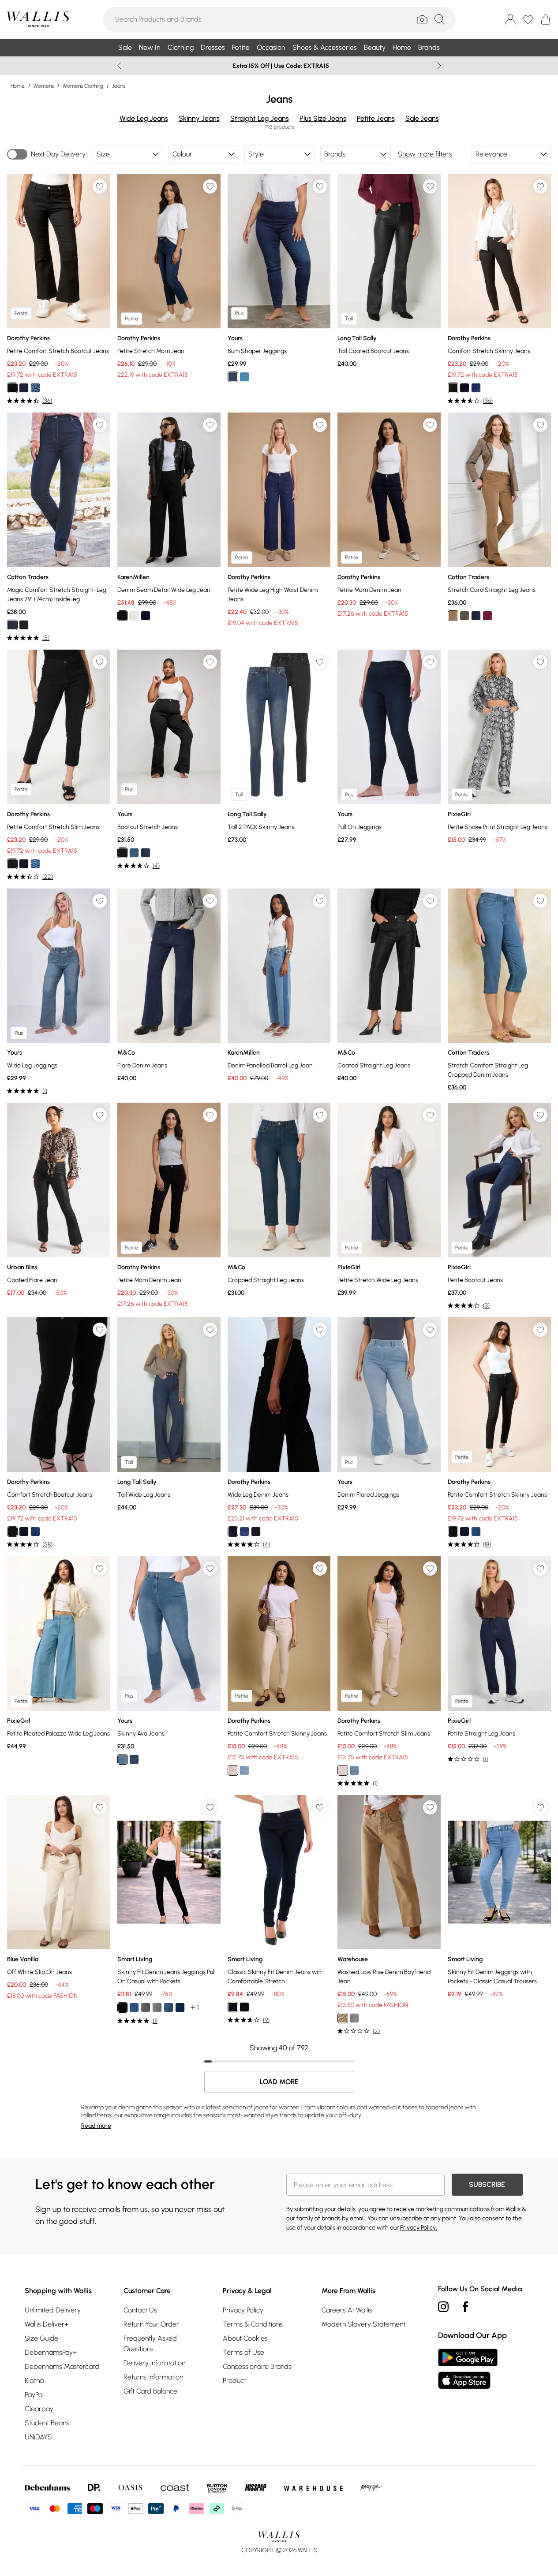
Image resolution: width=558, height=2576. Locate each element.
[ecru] (134, 616)
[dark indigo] (233, 1531)
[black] (12, 388)
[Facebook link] (465, 2307)
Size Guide (41, 2338)
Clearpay (39, 2409)
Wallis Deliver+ (47, 2324)
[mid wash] (35, 388)
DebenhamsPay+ (51, 2352)
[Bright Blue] (134, 2007)
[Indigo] (233, 377)
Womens (44, 86)
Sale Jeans (422, 118)
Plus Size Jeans (323, 118)
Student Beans (47, 2423)
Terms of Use (243, 2352)
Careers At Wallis (347, 2310)
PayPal (34, 2395)
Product (234, 2381)
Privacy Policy (243, 2310)
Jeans (119, 86)
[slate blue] (354, 2018)
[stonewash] (343, 2018)
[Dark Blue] (134, 1759)
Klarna (34, 2381)
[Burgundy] (487, 616)
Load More (279, 2082)
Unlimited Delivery (53, 2310)
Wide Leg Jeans (144, 118)
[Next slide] (439, 66)
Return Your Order (151, 2324)
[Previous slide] (119, 66)
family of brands (318, 2218)
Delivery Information (154, 2363)
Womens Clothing (83, 86)
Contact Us (140, 2310)
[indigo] (24, 388)
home (18, 86)
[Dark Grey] (157, 2007)
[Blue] (146, 853)
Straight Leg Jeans (260, 118)
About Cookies (245, 2338)
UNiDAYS (38, 2437)
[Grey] (146, 2007)
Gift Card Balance (150, 2391)
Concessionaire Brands (257, 2366)
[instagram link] (443, 2307)
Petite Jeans (376, 118)
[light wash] (244, 1770)
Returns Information (153, 2377)
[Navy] (476, 616)
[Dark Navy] (12, 625)
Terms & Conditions (253, 2324)
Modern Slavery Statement (363, 2324)
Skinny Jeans (199, 118)
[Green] (464, 616)
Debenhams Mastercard (62, 2366)
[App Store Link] (468, 2369)
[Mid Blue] (244, 377)
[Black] (24, 625)
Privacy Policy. (419, 2228)
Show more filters (425, 154)
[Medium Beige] (453, 616)
